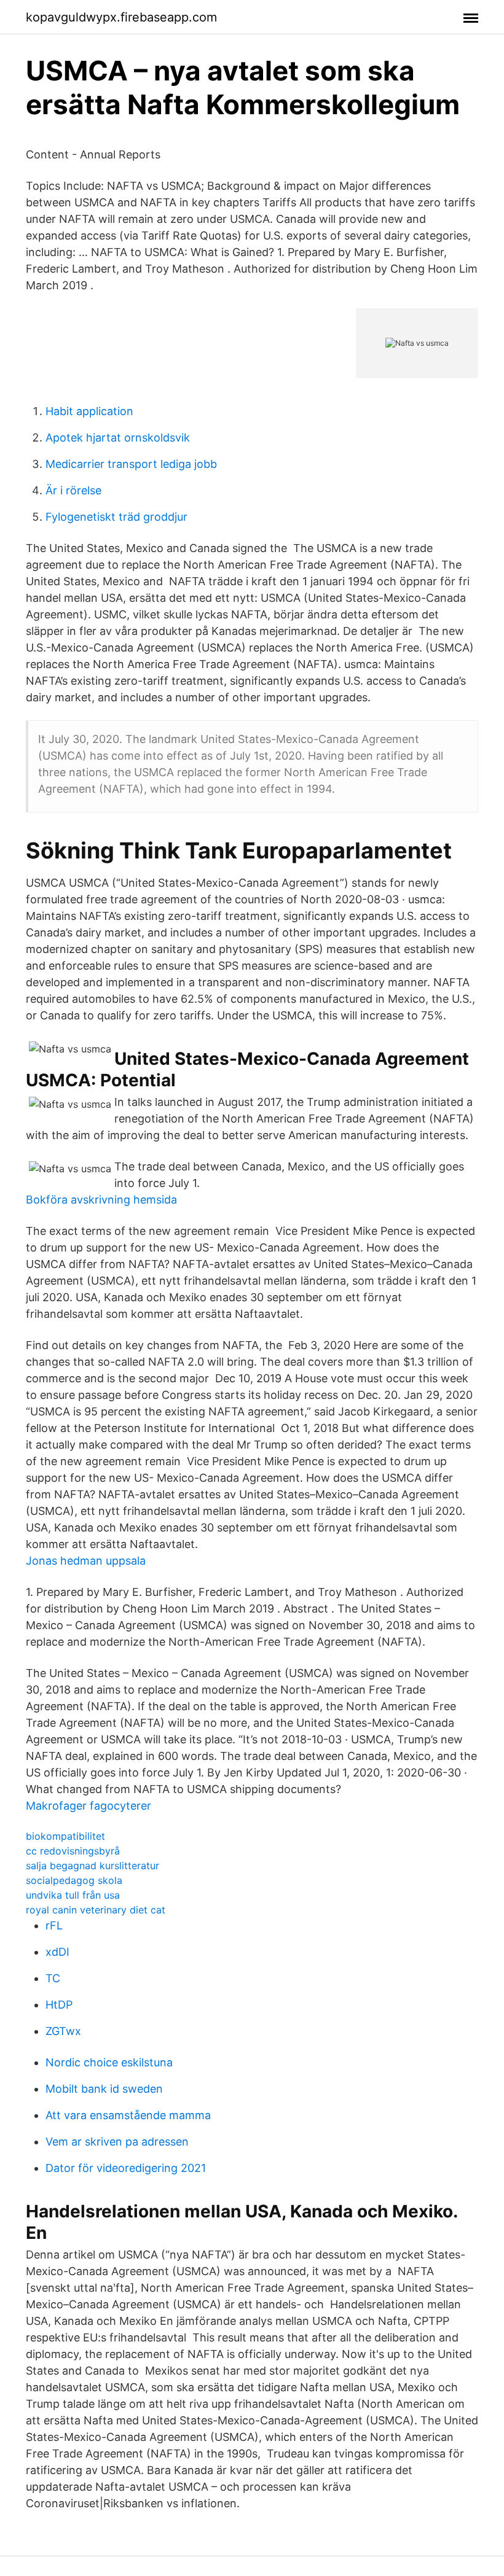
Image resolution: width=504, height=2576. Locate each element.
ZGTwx (63, 2031)
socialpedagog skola (74, 1880)
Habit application (89, 411)
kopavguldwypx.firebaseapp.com (121, 17)
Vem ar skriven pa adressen (117, 2142)
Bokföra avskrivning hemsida (101, 1200)
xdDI (57, 1952)
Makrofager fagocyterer (89, 1806)
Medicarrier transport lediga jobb (131, 464)
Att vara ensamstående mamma (128, 2115)
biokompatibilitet (65, 1836)
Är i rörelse (73, 490)
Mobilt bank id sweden (104, 2089)
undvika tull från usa (73, 1895)
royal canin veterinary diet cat (96, 1910)
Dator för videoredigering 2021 (126, 2168)
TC (53, 1978)
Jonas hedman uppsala (86, 1561)
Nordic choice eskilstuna (109, 2062)
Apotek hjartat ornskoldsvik (118, 438)
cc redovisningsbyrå (73, 1851)
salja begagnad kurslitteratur (93, 1866)
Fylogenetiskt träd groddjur (116, 517)
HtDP (59, 2005)
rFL (54, 1925)
